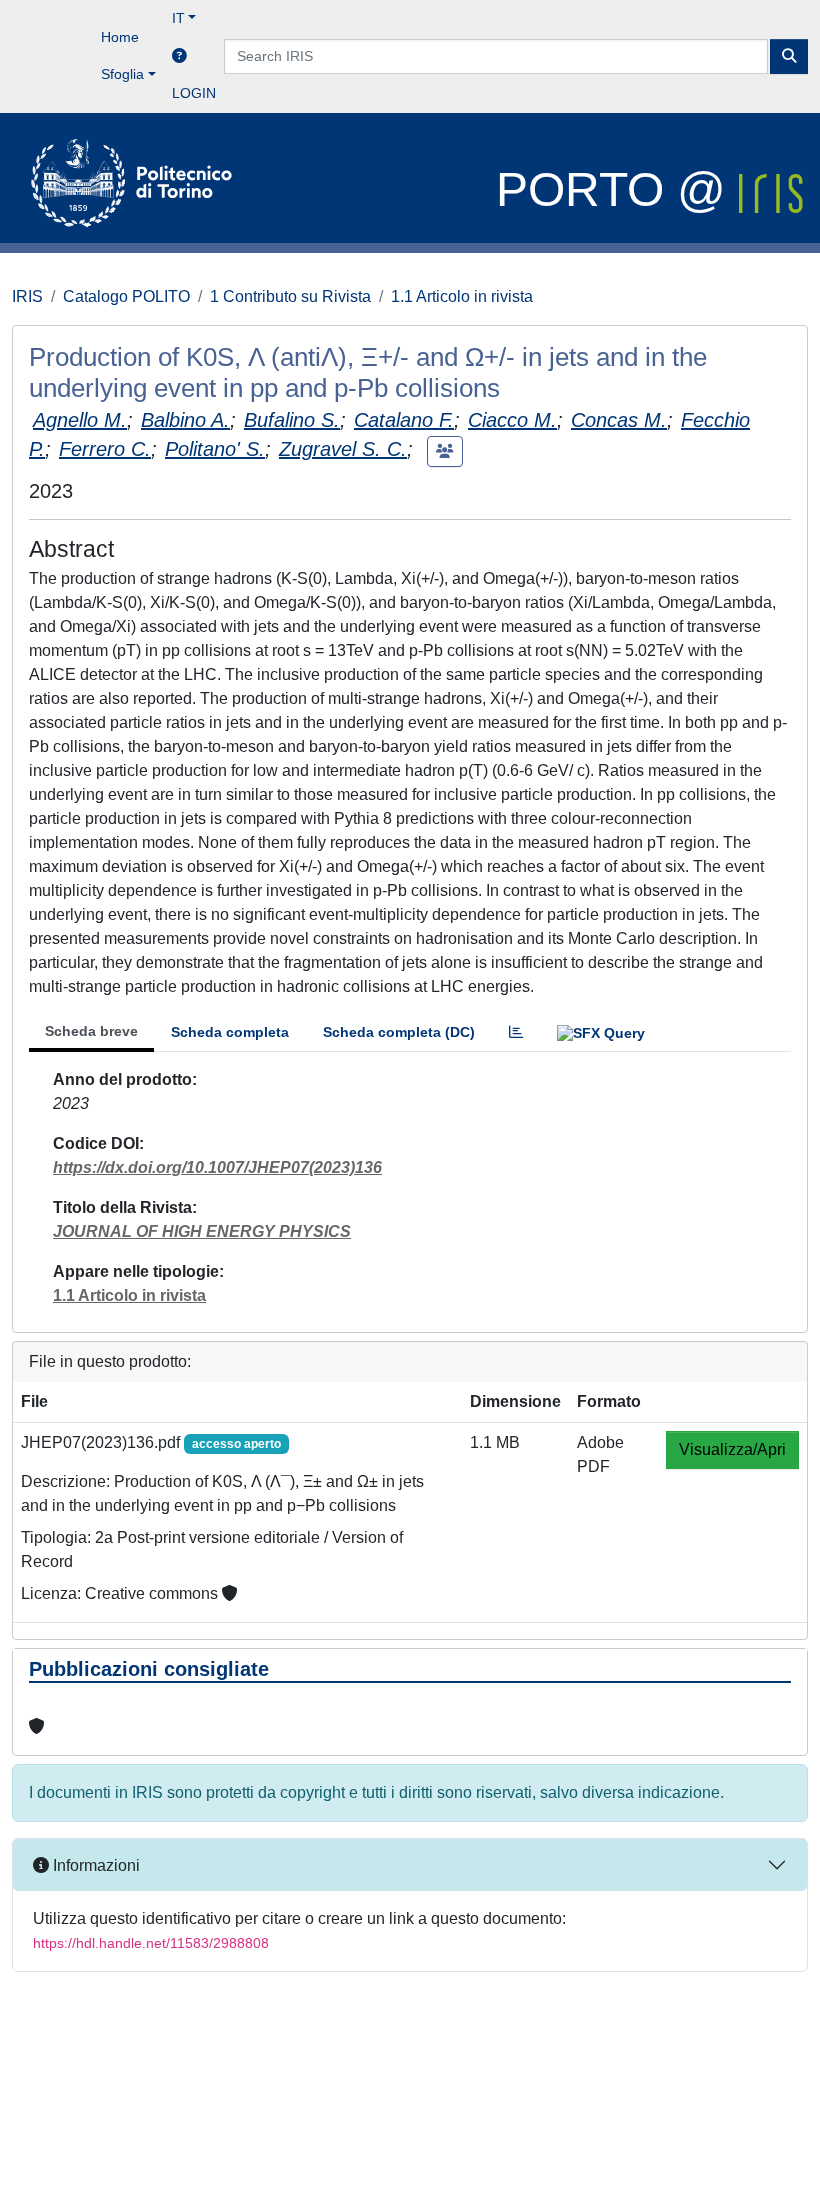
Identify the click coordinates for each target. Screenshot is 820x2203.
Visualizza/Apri (732, 1449)
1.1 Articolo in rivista (462, 296)
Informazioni (94, 1865)
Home (120, 37)
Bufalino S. (292, 420)
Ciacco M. (512, 420)
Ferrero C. (105, 449)
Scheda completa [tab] (230, 1032)
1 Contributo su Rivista (290, 296)
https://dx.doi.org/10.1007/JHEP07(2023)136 (217, 1167)
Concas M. (619, 420)
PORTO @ (617, 189)
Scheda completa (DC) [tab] (399, 1032)
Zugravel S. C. (343, 449)
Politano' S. (215, 449)
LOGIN (194, 93)
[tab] (516, 1032)
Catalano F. (404, 420)
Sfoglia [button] (122, 74)
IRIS (27, 296)
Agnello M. (80, 420)
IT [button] (178, 18)
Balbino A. (185, 420)
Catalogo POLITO (126, 296)
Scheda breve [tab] (91, 1031)
